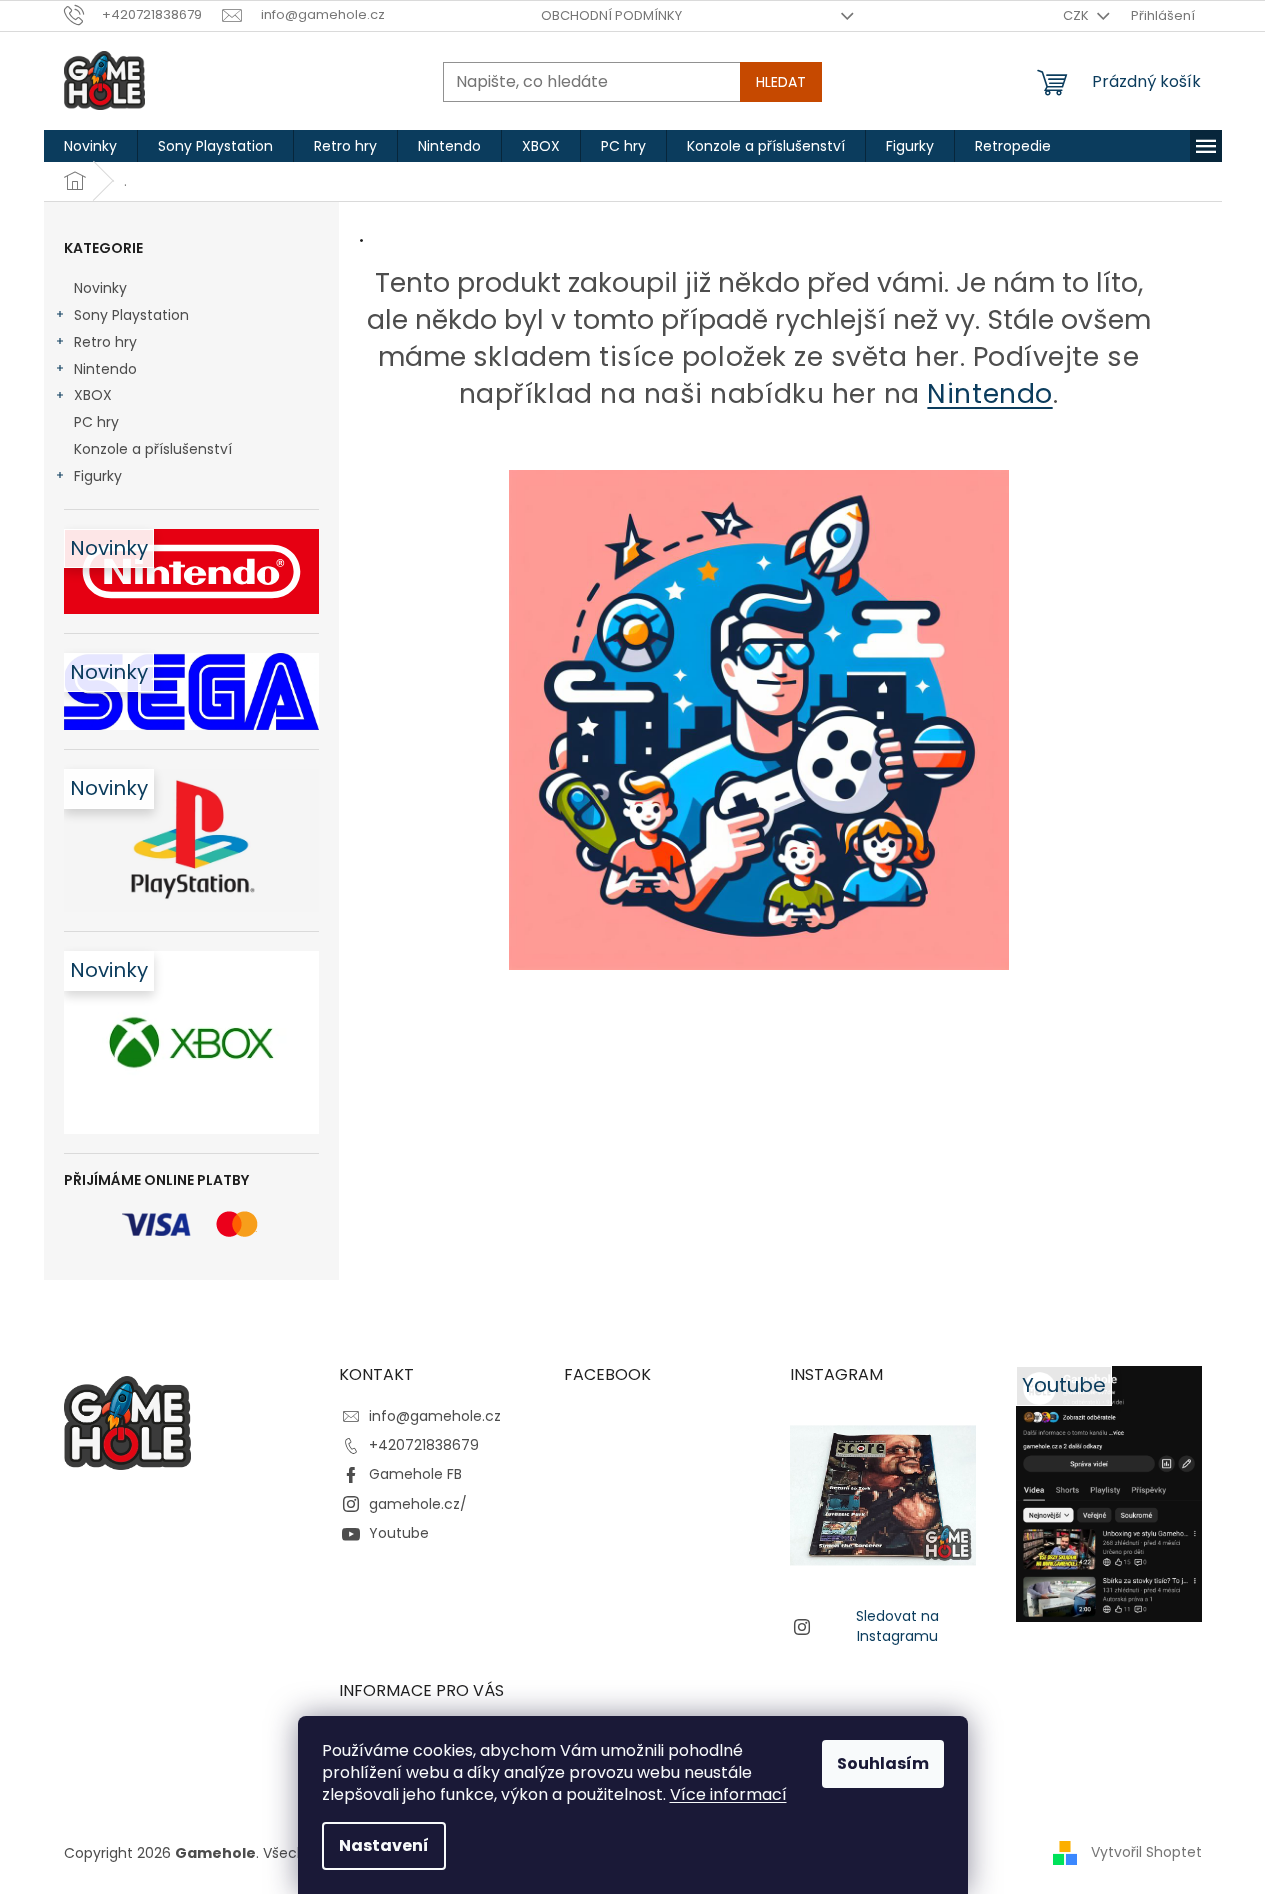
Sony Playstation (131, 315)
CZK (1077, 15)
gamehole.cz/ (418, 1504)
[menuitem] (90, 146)
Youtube (399, 1533)
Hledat (781, 82)
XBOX (93, 395)
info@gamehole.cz (435, 1416)
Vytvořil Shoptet (1146, 1852)
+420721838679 (424, 1445)
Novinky (100, 288)
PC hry (96, 422)
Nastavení (384, 1845)
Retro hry (105, 342)
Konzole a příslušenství (153, 449)
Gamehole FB (415, 1474)
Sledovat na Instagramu (897, 1625)
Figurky (98, 476)
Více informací (728, 1794)
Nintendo (105, 369)
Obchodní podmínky (611, 15)
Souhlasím (883, 1763)
